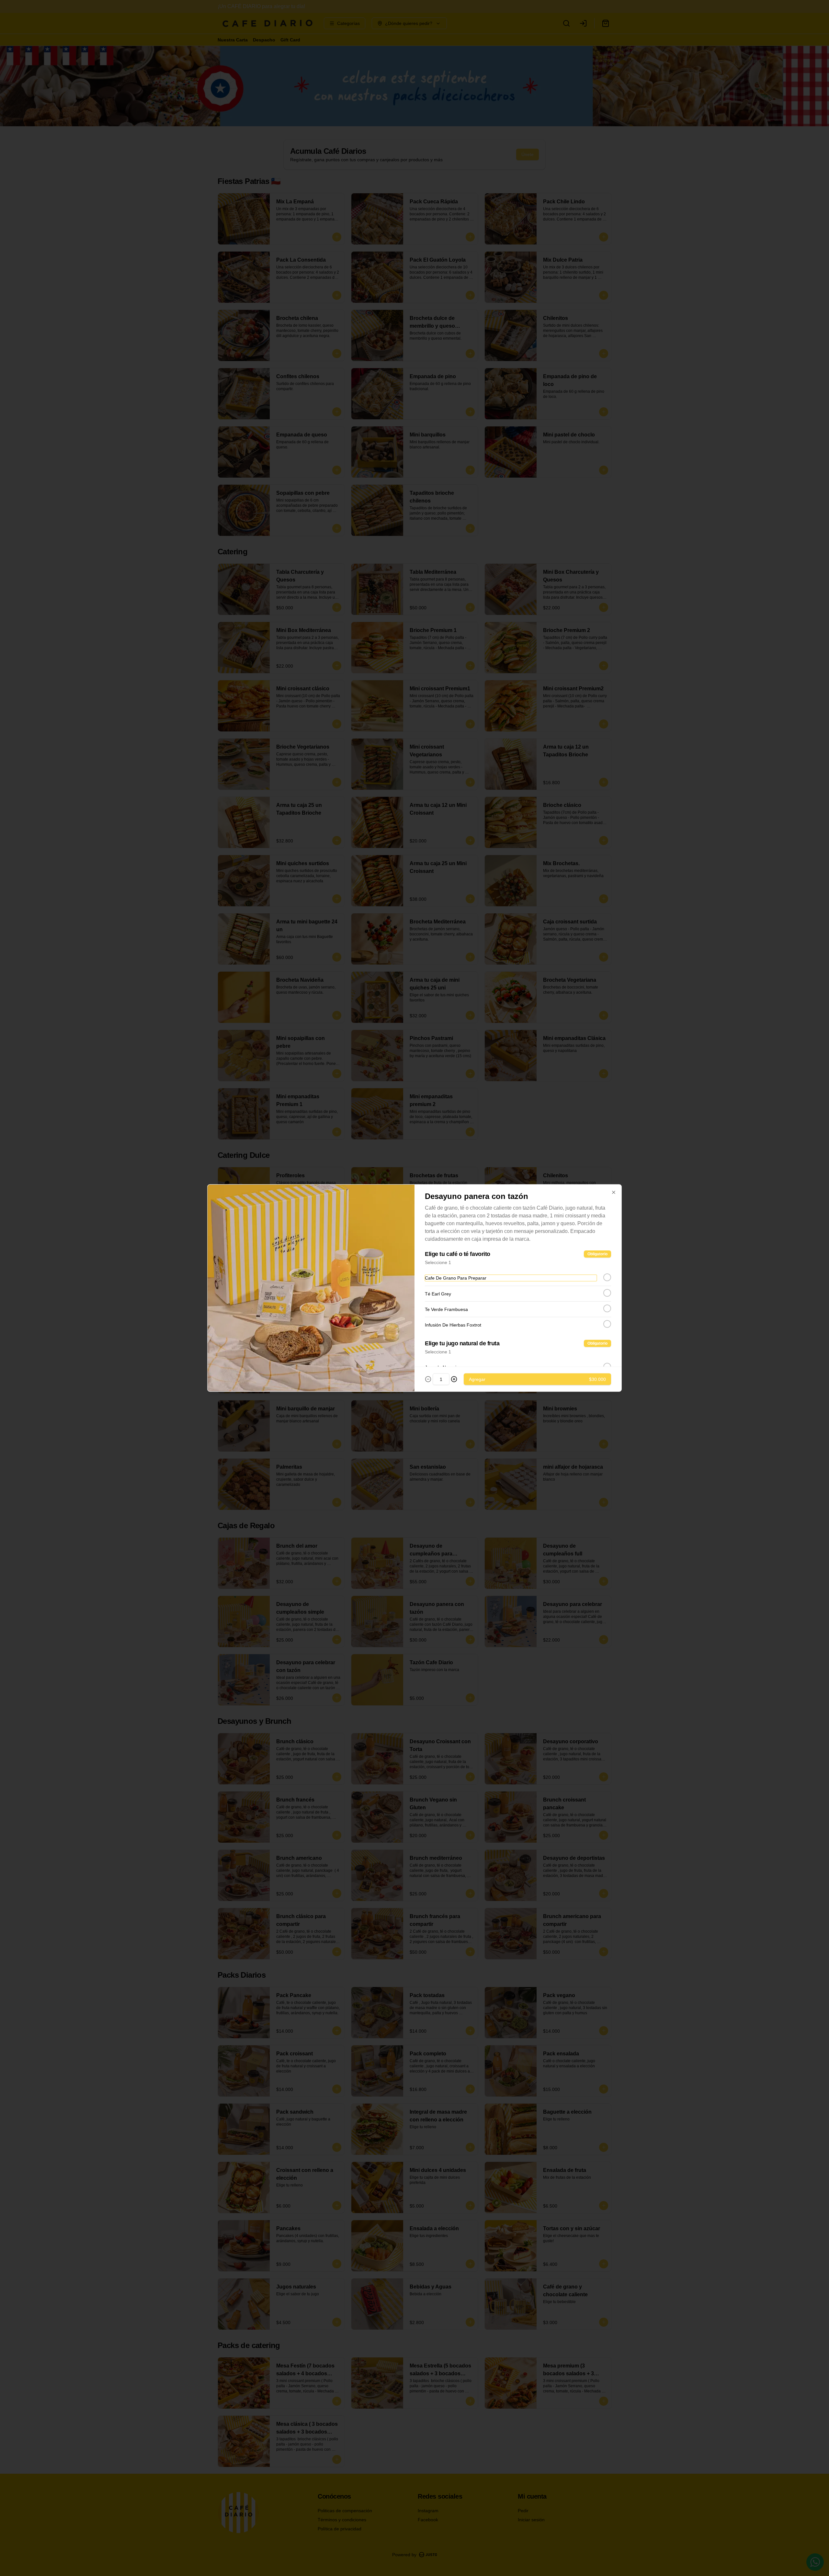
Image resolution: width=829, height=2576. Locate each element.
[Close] (614, 1192)
